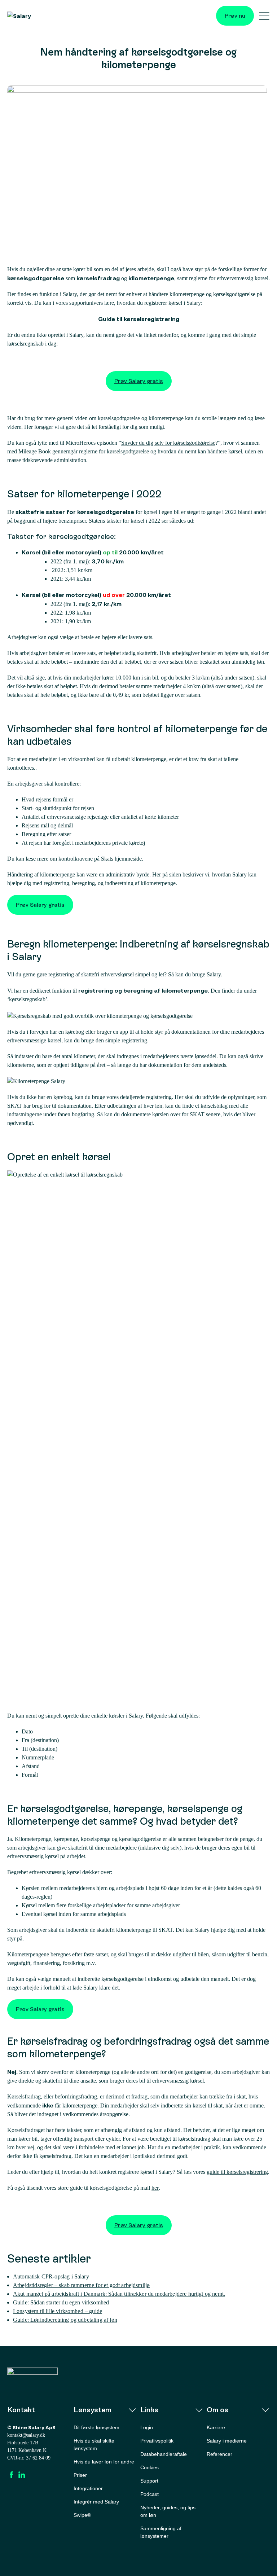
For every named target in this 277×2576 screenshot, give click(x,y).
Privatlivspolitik (157, 2441)
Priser (80, 2475)
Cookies (150, 2467)
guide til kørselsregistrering (237, 2172)
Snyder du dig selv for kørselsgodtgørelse (168, 443)
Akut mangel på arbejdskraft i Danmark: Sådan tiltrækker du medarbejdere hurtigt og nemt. (119, 2294)
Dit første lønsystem (96, 2427)
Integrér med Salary (96, 2502)
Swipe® (82, 2515)
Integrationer (88, 2488)
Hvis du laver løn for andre (104, 2462)
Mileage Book (35, 451)
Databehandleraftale (164, 2454)
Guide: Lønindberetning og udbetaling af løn (65, 2320)
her (155, 2188)
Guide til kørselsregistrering (139, 319)
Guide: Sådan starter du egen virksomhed (61, 2302)
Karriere (216, 2427)
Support (149, 2481)
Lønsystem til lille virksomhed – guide (58, 2311)
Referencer (219, 2454)
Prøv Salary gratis (139, 381)
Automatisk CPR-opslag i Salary (51, 2276)
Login (147, 2427)
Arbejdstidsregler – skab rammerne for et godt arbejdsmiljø (81, 2285)
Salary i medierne (227, 2441)
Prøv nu (235, 16)
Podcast (150, 2494)
